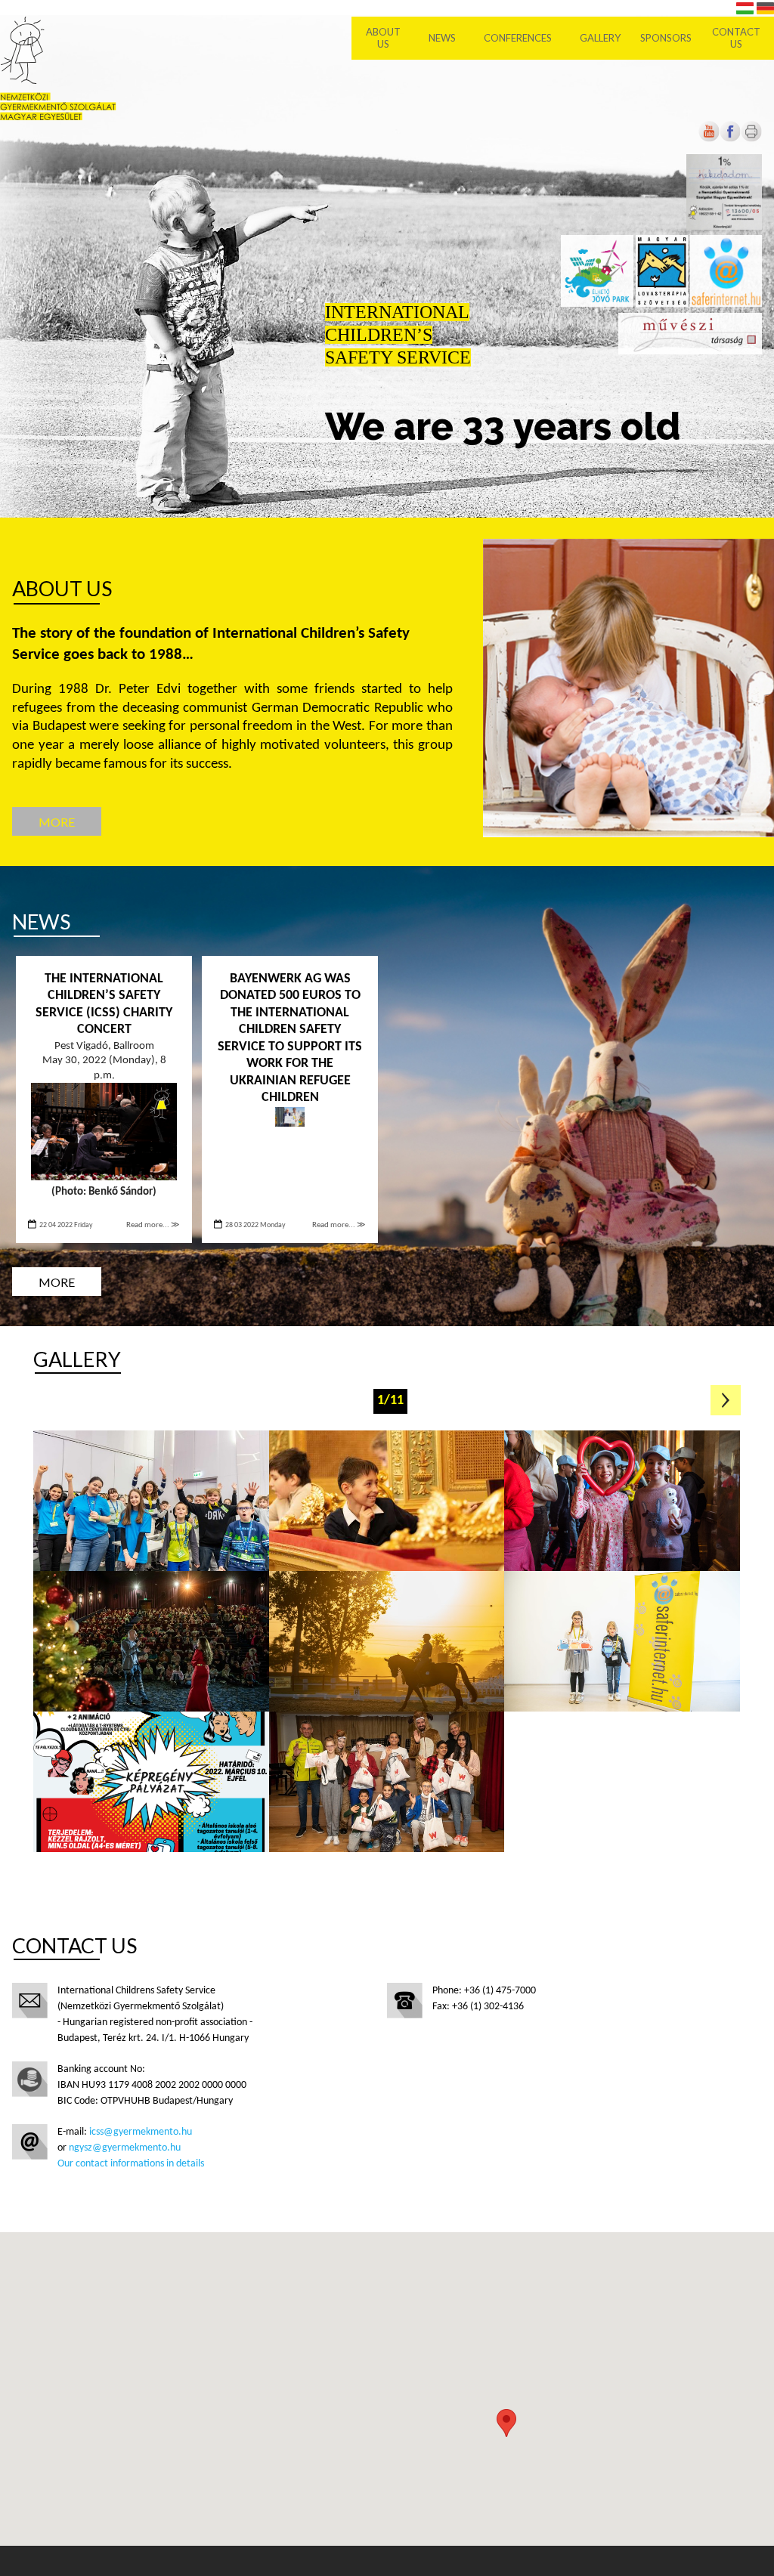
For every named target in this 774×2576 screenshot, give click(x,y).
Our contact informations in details (131, 2164)
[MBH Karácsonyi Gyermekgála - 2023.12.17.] (387, 1501)
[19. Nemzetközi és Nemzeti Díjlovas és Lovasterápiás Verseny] (387, 1641)
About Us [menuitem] (383, 38)
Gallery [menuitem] (600, 38)
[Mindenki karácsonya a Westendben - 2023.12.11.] (151, 1641)
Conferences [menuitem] (518, 38)
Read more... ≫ (153, 1225)
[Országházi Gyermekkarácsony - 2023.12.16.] (622, 1501)
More (57, 822)
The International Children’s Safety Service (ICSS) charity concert (104, 1005)
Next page (726, 1400)
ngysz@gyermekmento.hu (125, 2148)
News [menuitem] (442, 38)
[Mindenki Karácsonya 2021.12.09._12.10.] (387, 1782)
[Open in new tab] (730, 139)
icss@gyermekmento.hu (141, 2132)
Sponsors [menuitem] (666, 38)
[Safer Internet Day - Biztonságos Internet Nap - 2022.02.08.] (151, 1782)
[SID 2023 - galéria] (622, 1641)
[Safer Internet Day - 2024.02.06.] (151, 1501)
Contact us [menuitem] (736, 38)
